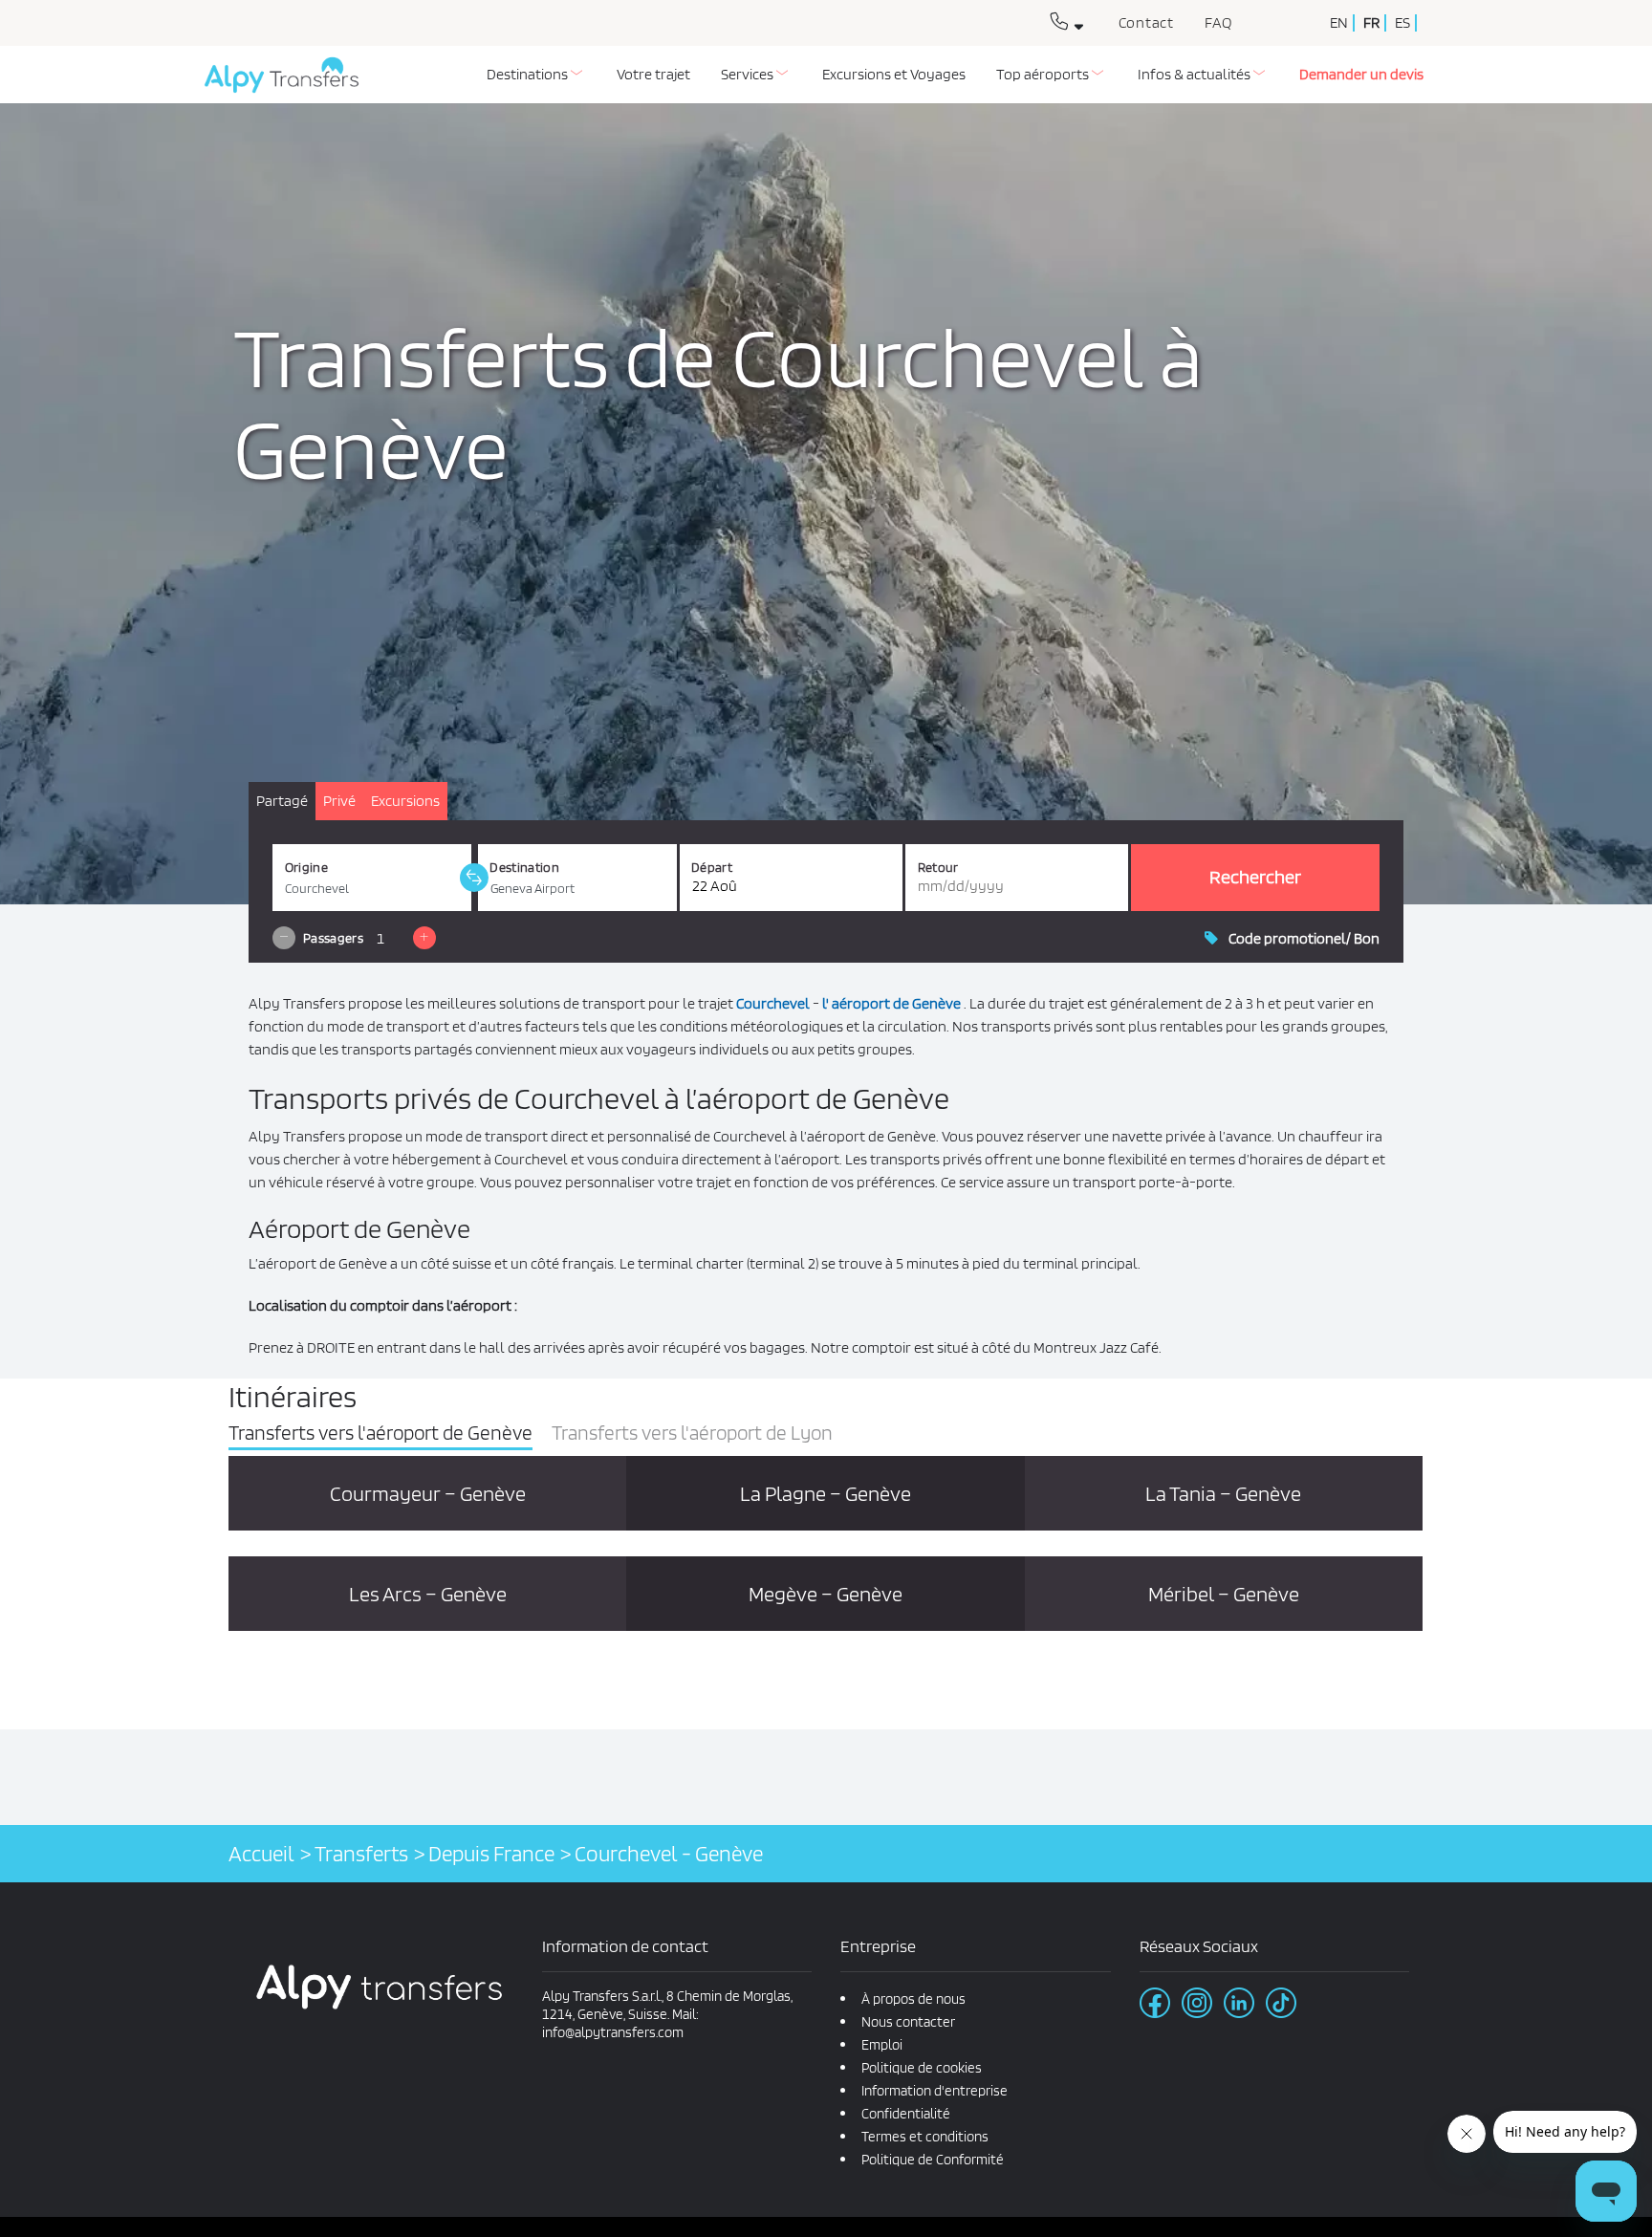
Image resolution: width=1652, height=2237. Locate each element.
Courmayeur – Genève (428, 1493)
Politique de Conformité (933, 2160)
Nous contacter (908, 2022)
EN (1339, 23)
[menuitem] (536, 75)
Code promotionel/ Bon (1304, 938)
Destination (524, 867)
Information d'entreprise (935, 2091)
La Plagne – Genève (826, 1493)
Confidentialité (906, 2114)
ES (1402, 23)
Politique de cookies (922, 2068)
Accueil (261, 1853)
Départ (712, 867)
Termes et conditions (925, 2137)
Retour (938, 867)
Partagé (282, 801)
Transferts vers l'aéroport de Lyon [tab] (692, 1433)
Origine (306, 867)
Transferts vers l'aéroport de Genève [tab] (380, 1433)
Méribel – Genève (1224, 1594)
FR (1371, 23)
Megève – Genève (826, 1594)
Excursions (405, 801)
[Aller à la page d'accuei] (274, 82)
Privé (339, 801)
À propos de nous (913, 1999)
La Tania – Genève (1223, 1493)
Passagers (333, 938)
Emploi (882, 2045)
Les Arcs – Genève (428, 1594)
